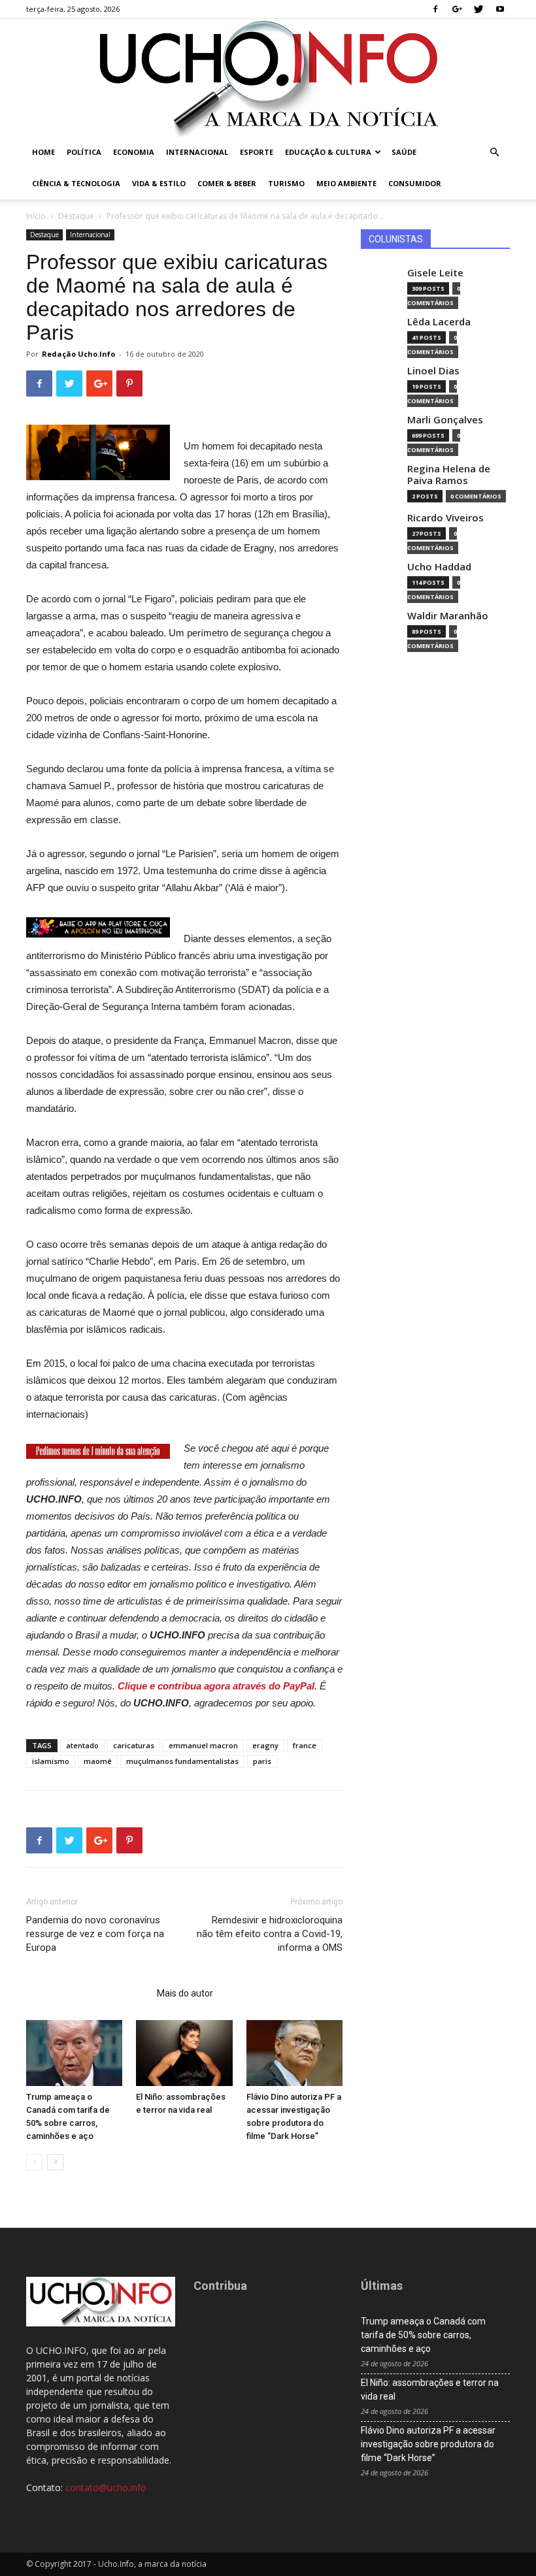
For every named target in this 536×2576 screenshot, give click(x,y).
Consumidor (415, 183)
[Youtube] (500, 9)
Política (84, 152)
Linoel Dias (433, 371)
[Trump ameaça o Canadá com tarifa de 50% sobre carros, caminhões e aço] (74, 2053)
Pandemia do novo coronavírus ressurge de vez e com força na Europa (95, 1934)
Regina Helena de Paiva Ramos (449, 475)
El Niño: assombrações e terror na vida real (430, 2389)
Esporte (257, 152)
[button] (494, 153)
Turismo (286, 183)
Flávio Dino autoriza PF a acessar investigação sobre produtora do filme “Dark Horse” (428, 2444)
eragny (265, 1745)
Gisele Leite (435, 273)
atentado (82, 1745)
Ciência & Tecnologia (76, 183)
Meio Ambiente (346, 183)
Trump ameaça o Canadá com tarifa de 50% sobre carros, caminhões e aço (423, 2335)
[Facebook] (435, 9)
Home (43, 152)
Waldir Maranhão (448, 616)
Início (36, 216)
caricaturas (134, 1745)
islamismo (51, 1761)
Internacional (197, 152)
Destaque (76, 216)
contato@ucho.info (106, 2487)
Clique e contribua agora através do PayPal (216, 1686)
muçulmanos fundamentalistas (182, 1761)
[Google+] (457, 9)
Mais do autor (185, 1993)
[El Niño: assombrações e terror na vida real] (184, 2053)
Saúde (404, 152)
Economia (134, 152)
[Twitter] (478, 9)
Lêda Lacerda (439, 322)
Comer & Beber (227, 183)
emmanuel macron (203, 1745)
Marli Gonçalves (445, 420)
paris (262, 1761)
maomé (98, 1761)
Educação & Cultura (328, 152)
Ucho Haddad (439, 567)
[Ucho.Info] (268, 78)
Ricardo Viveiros (445, 518)
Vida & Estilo (159, 183)
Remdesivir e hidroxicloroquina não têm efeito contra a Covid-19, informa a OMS (270, 1934)
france (305, 1745)
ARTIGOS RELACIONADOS (88, 1993)
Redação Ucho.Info (78, 354)
